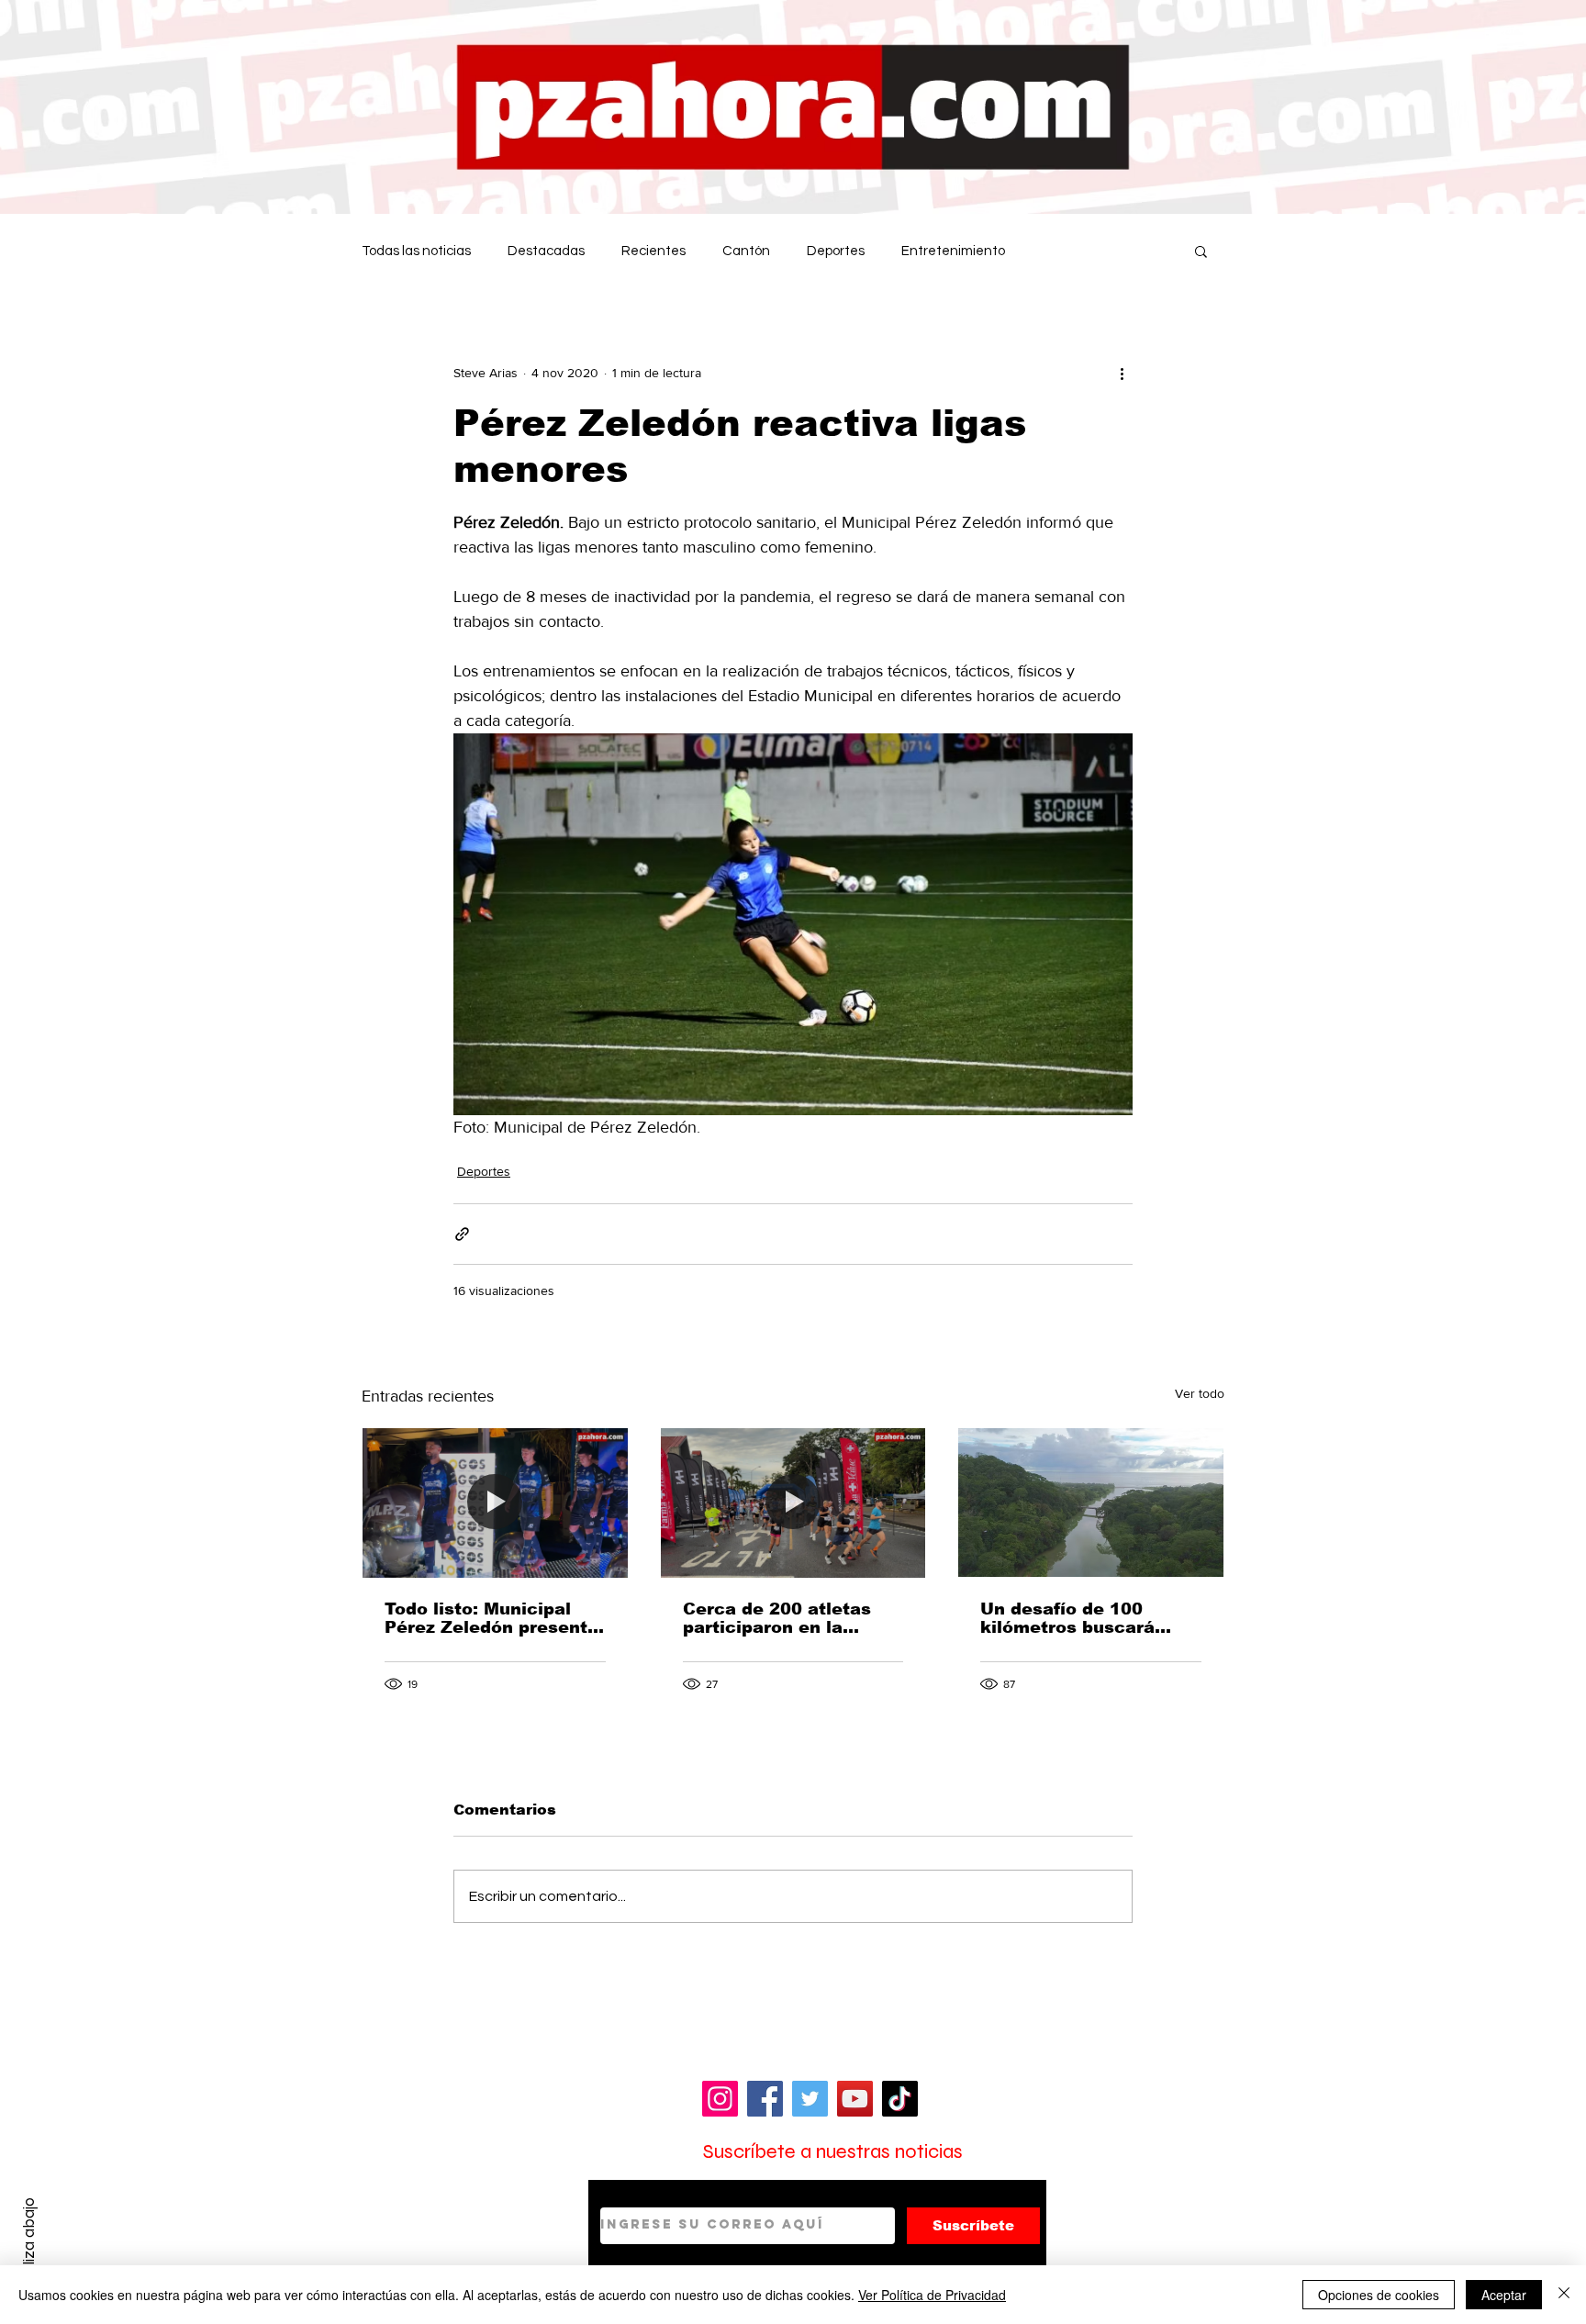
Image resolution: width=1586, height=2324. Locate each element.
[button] (1201, 251)
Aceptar (1504, 2295)
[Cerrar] (1564, 2295)
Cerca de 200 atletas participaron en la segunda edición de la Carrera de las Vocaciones (782, 1618)
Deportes (836, 251)
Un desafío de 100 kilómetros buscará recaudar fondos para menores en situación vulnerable (1078, 1618)
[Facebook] (765, 2099)
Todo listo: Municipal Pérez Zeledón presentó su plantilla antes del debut (491, 1618)
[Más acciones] (1122, 373)
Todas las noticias (416, 251)
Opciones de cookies (1379, 2295)
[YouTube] (855, 2099)
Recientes (653, 251)
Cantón (746, 251)
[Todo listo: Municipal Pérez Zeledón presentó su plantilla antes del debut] (495, 1503)
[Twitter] (810, 2099)
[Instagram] (720, 2099)
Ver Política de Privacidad (932, 2295)
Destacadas (546, 251)
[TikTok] (900, 2099)
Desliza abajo (29, 2244)
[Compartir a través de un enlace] (462, 1234)
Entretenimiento (953, 251)
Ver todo (1200, 1393)
